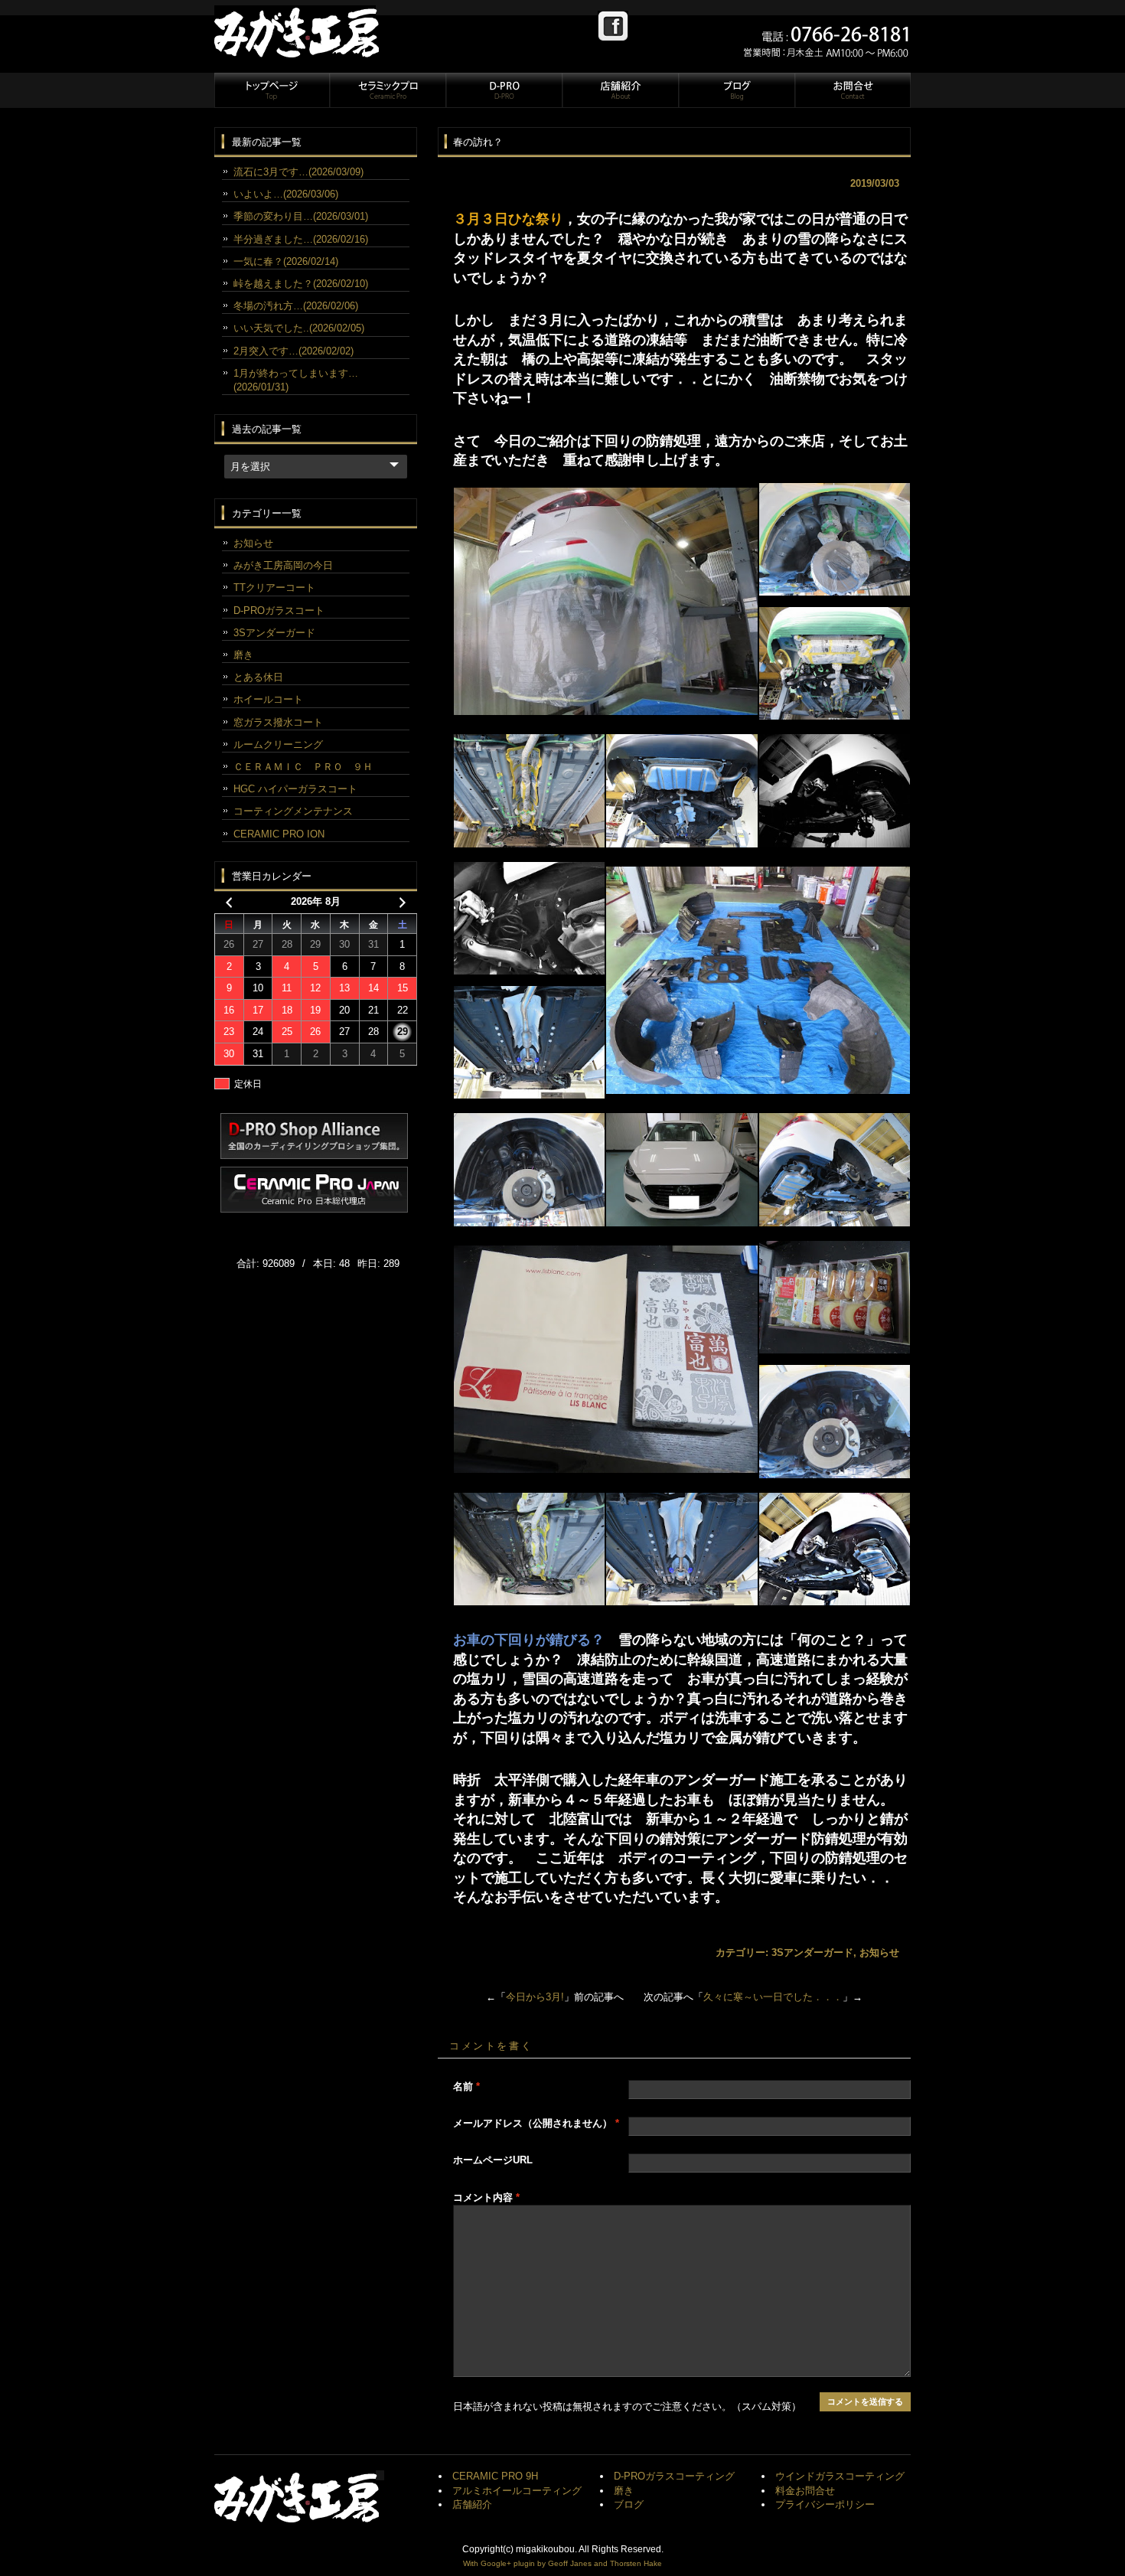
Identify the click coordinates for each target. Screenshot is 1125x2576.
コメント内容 (486, 2197)
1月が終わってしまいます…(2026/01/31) (296, 380)
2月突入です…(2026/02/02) (293, 351)
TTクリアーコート (274, 588)
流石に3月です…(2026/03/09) (298, 172)
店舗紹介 (620, 90)
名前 (466, 2086)
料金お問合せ (805, 2491)
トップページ (272, 90)
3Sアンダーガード (812, 1952)
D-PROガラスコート (279, 611)
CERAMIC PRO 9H (495, 2476)
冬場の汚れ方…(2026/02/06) (296, 306)
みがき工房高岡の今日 (283, 565)
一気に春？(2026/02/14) (286, 261)
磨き (243, 655)
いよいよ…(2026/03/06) (286, 194)
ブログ (736, 90)
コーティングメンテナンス (293, 811)
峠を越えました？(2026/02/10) (301, 284)
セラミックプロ (387, 90)
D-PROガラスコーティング (674, 2476)
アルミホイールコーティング (517, 2491)
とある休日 (258, 677)
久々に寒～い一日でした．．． (773, 1997)
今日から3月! (535, 1997)
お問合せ (852, 90)
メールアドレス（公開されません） (536, 2123)
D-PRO (504, 90)
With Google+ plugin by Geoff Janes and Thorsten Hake (562, 2563)
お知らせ (879, 1952)
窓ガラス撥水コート (278, 722)
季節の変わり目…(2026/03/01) (301, 216)
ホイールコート (268, 699)
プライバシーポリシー (825, 2504)
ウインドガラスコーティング (840, 2476)
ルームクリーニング (278, 744)
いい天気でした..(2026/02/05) (299, 328)
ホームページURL (493, 2160)
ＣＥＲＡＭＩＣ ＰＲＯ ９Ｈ (303, 767)
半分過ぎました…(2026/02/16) (301, 239)
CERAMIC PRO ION (279, 834)
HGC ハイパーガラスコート (295, 789)
